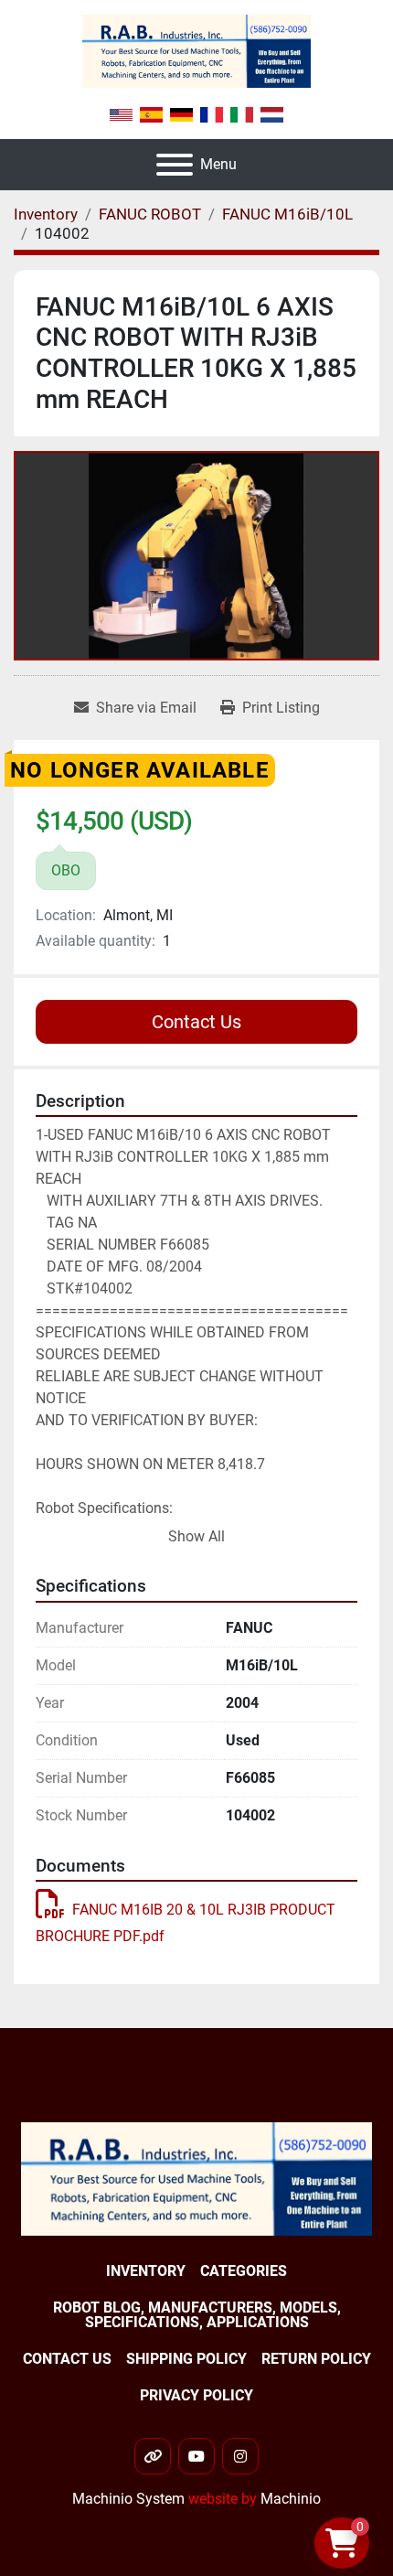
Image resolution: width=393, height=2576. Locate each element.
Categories (244, 2271)
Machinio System (128, 2499)
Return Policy (316, 2359)
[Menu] (175, 165)
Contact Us (196, 1022)
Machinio (291, 2499)
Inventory (146, 2271)
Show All (196, 1536)
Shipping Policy (186, 2359)
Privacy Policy (196, 2395)
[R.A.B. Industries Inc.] (196, 2178)
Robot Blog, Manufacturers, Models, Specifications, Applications (197, 2315)
